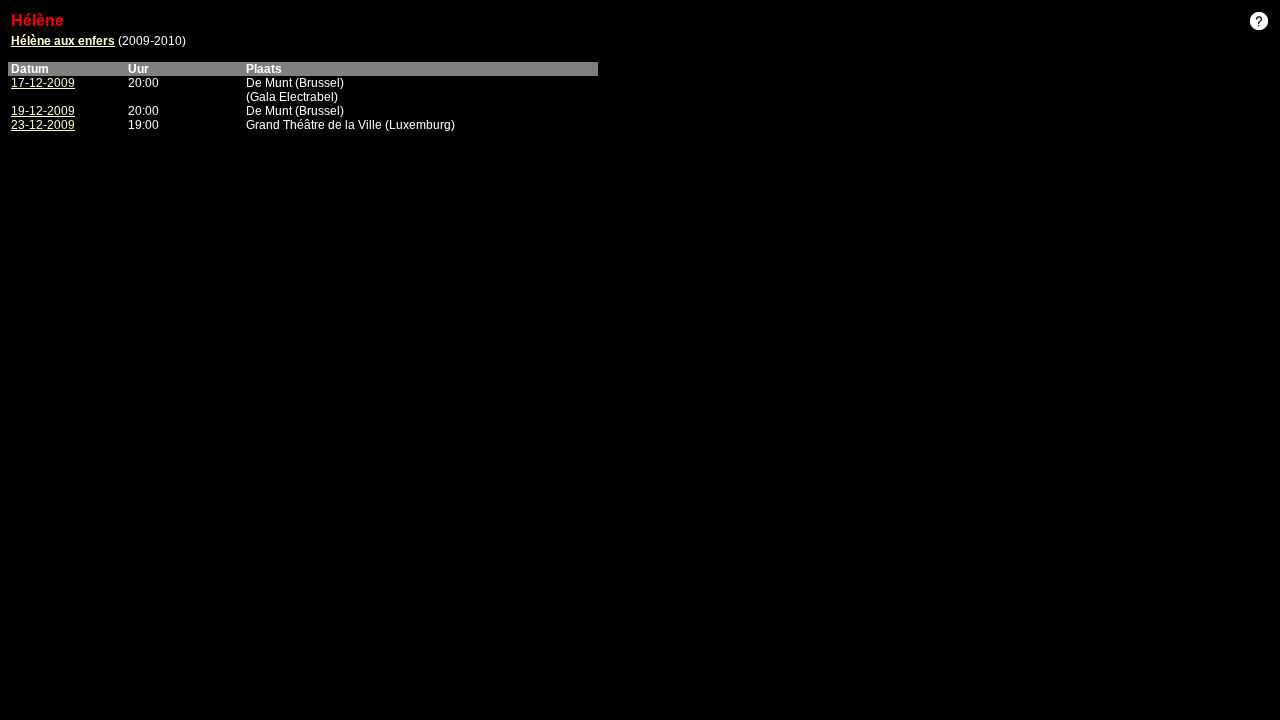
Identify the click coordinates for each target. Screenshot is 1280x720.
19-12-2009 (43, 111)
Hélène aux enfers (63, 41)
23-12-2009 (43, 125)
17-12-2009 (43, 83)
